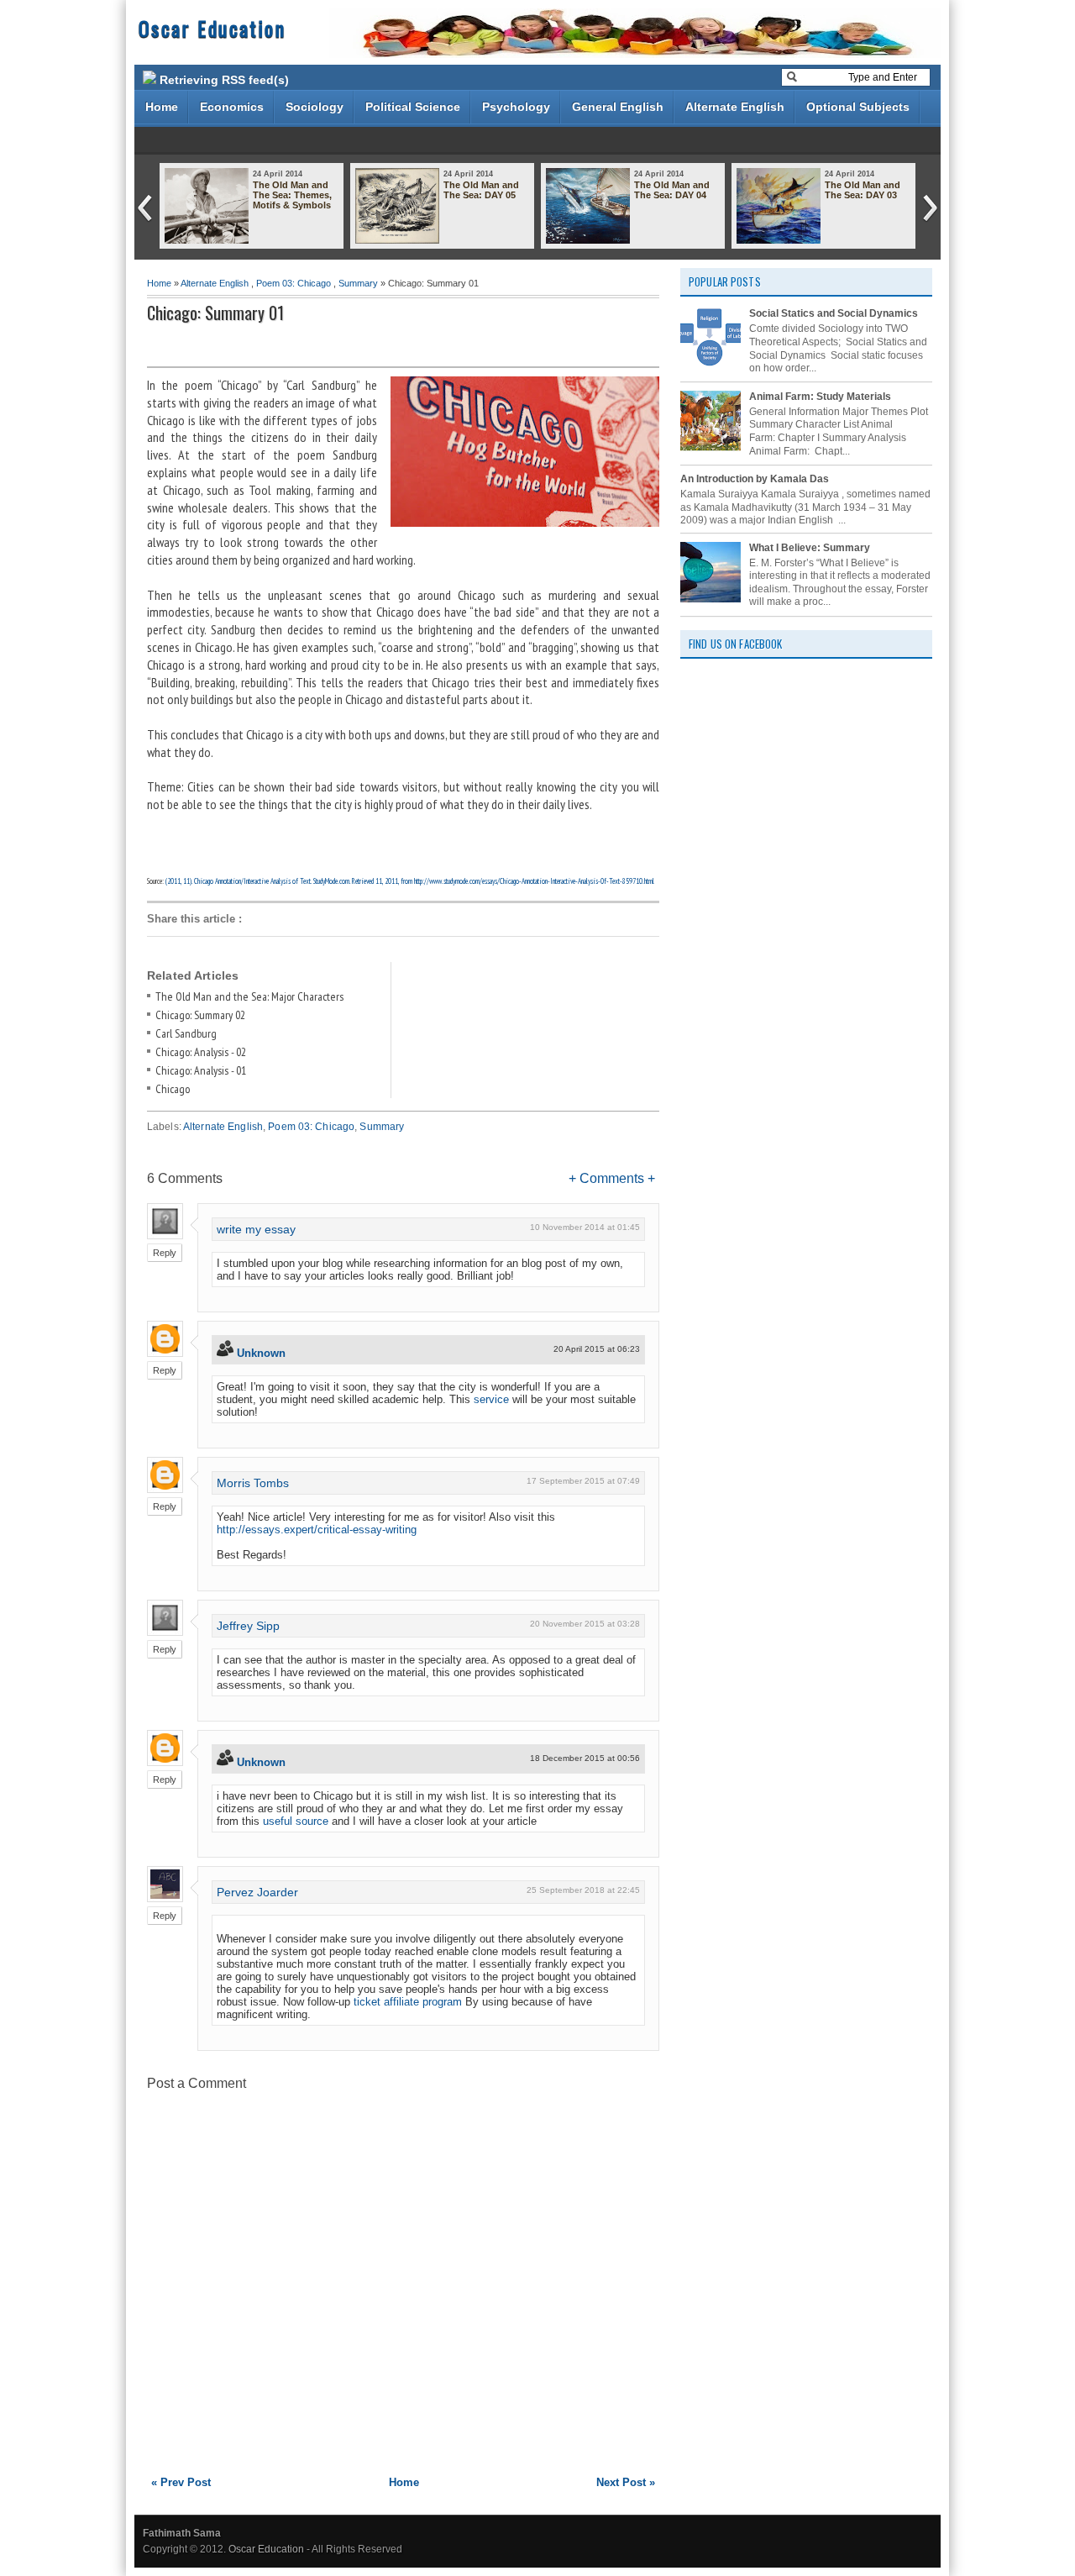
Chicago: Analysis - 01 (201, 1070)
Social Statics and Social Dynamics (834, 313)
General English (618, 107)
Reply (165, 1253)
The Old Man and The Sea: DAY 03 (863, 190)
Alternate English (735, 107)
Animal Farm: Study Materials (820, 397)
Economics (232, 107)
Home (162, 107)
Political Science (413, 107)
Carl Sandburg (186, 1033)
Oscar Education (212, 28)
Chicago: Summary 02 (200, 1015)
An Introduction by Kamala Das (755, 479)
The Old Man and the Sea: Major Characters (249, 996)
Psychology (516, 107)
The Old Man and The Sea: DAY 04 (672, 190)
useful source (296, 1821)
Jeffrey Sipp (248, 1626)
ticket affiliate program (408, 2002)
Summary (358, 283)
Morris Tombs (253, 1483)
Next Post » (626, 2482)
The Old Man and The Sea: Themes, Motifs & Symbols (292, 195)
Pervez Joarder (257, 1892)
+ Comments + (612, 1178)
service (491, 1399)
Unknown (261, 1353)
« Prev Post (181, 2482)
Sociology (315, 107)
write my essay (256, 1229)
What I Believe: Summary (810, 548)
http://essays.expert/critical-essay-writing (317, 1530)
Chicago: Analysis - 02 (201, 1052)
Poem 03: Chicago (294, 283)
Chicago (173, 1089)
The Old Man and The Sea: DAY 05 (481, 190)
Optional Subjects (858, 107)
